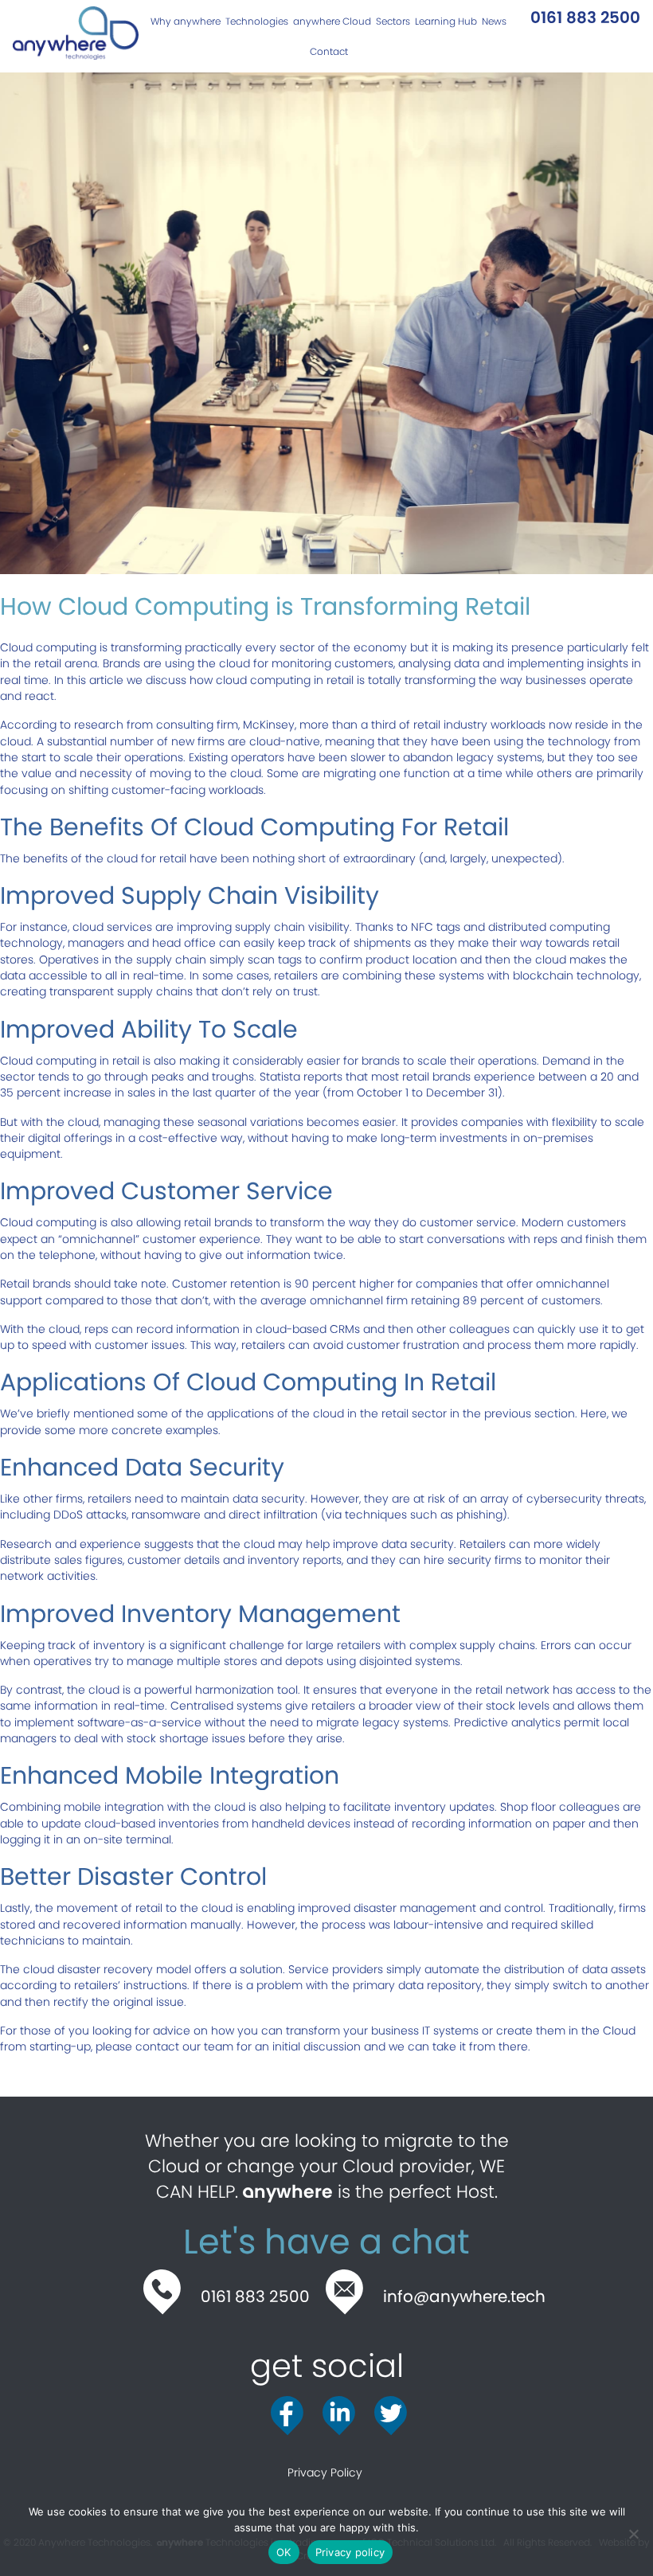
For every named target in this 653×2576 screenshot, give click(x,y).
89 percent (493, 1300)
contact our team (184, 2046)
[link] (183, 21)
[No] (633, 2534)
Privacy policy (350, 2552)
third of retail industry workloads (458, 725)
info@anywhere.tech (464, 2297)
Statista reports (301, 1077)
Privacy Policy (326, 2472)
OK (284, 2552)
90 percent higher (344, 1284)
